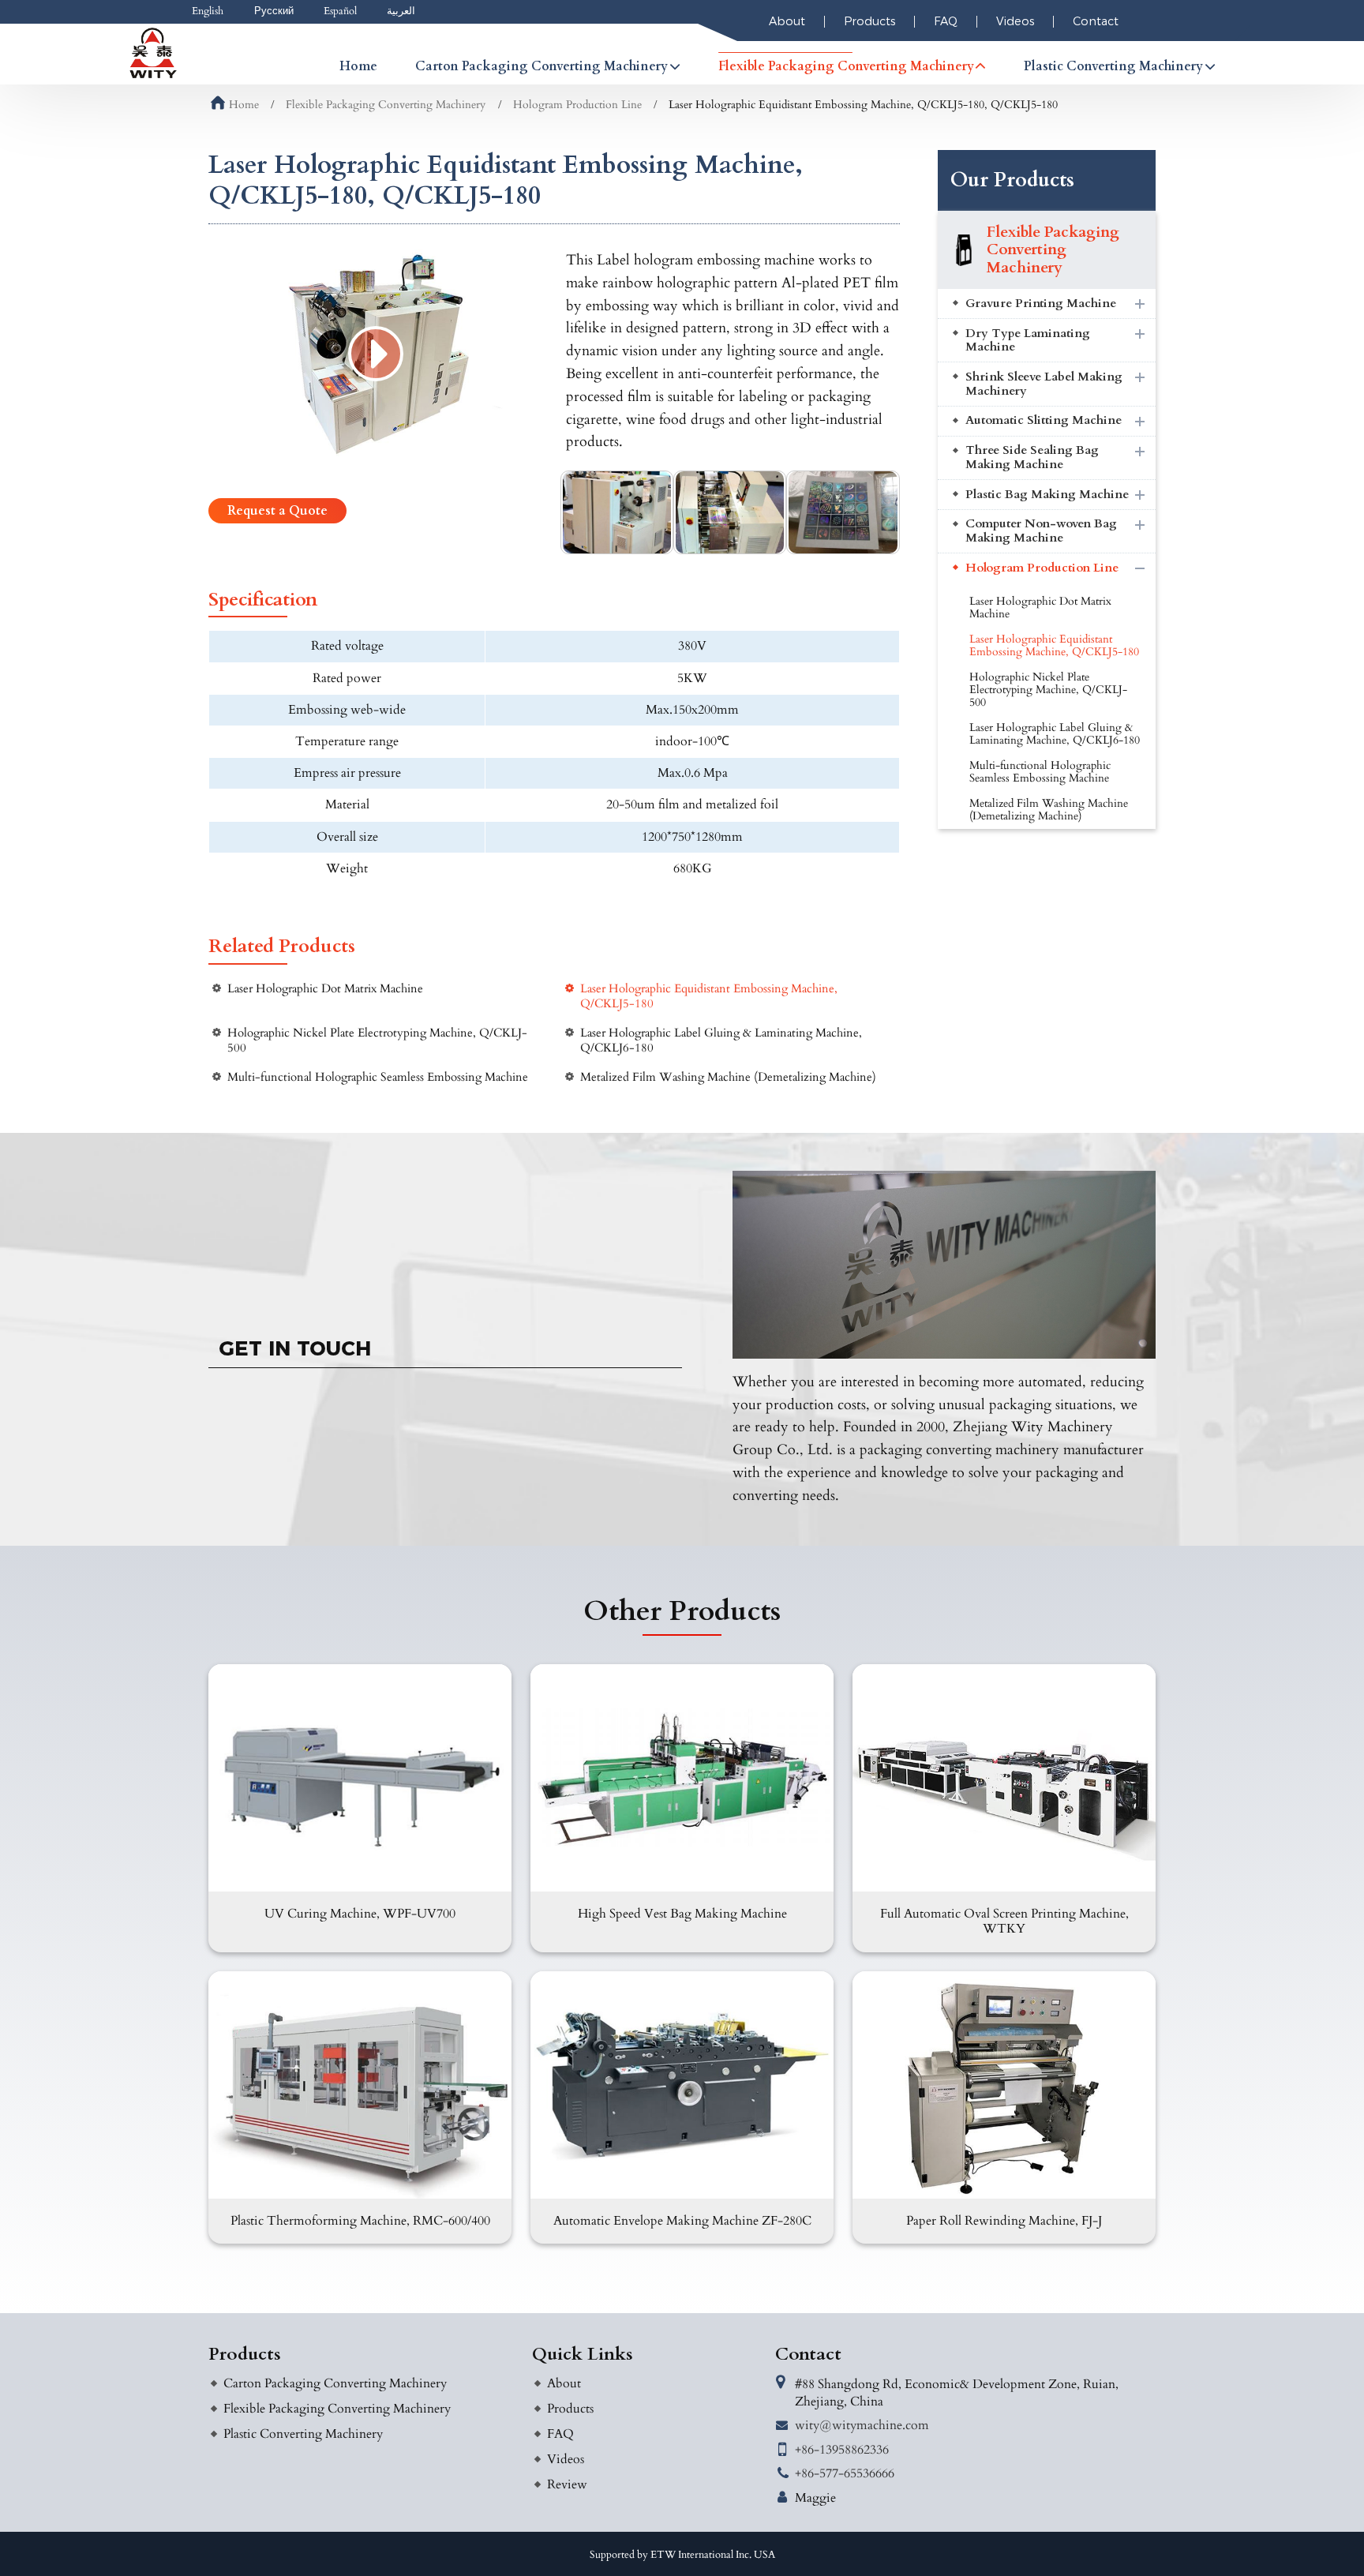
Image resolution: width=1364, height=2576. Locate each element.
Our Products (1012, 180)
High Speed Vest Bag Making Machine (682, 1914)
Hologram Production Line (577, 105)
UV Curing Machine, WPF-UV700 (360, 1914)
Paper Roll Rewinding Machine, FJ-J (1004, 2221)
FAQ (946, 21)
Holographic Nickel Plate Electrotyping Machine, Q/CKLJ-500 (377, 1041)
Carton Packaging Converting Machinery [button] (541, 66)
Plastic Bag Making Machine (1047, 495)
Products (869, 21)
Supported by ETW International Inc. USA (682, 2555)
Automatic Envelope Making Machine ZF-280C (682, 2221)
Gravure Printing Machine (1041, 304)
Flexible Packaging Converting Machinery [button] (846, 66)
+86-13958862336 (842, 2450)
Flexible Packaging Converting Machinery (386, 105)
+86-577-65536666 (845, 2473)
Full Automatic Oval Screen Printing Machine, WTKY (1004, 1921)
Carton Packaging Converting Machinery (335, 2383)
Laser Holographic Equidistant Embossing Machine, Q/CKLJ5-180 (709, 996)
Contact (1096, 21)
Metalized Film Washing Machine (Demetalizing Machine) (728, 1077)
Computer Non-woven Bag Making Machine (1041, 531)
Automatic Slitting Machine (1044, 420)
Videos (1015, 21)
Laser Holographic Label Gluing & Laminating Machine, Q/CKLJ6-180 (721, 1041)
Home (358, 66)
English (208, 11)
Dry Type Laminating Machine (1028, 341)
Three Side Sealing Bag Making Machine (1032, 457)
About (787, 21)
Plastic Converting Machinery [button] (1113, 66)
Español (340, 11)
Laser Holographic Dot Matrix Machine (325, 989)
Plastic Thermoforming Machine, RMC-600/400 (360, 2221)
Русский (274, 11)
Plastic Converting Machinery (303, 2434)
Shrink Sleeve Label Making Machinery (1044, 384)
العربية (401, 11)
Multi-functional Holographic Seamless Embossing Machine (378, 1077)
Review (567, 2484)
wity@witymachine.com (862, 2425)
